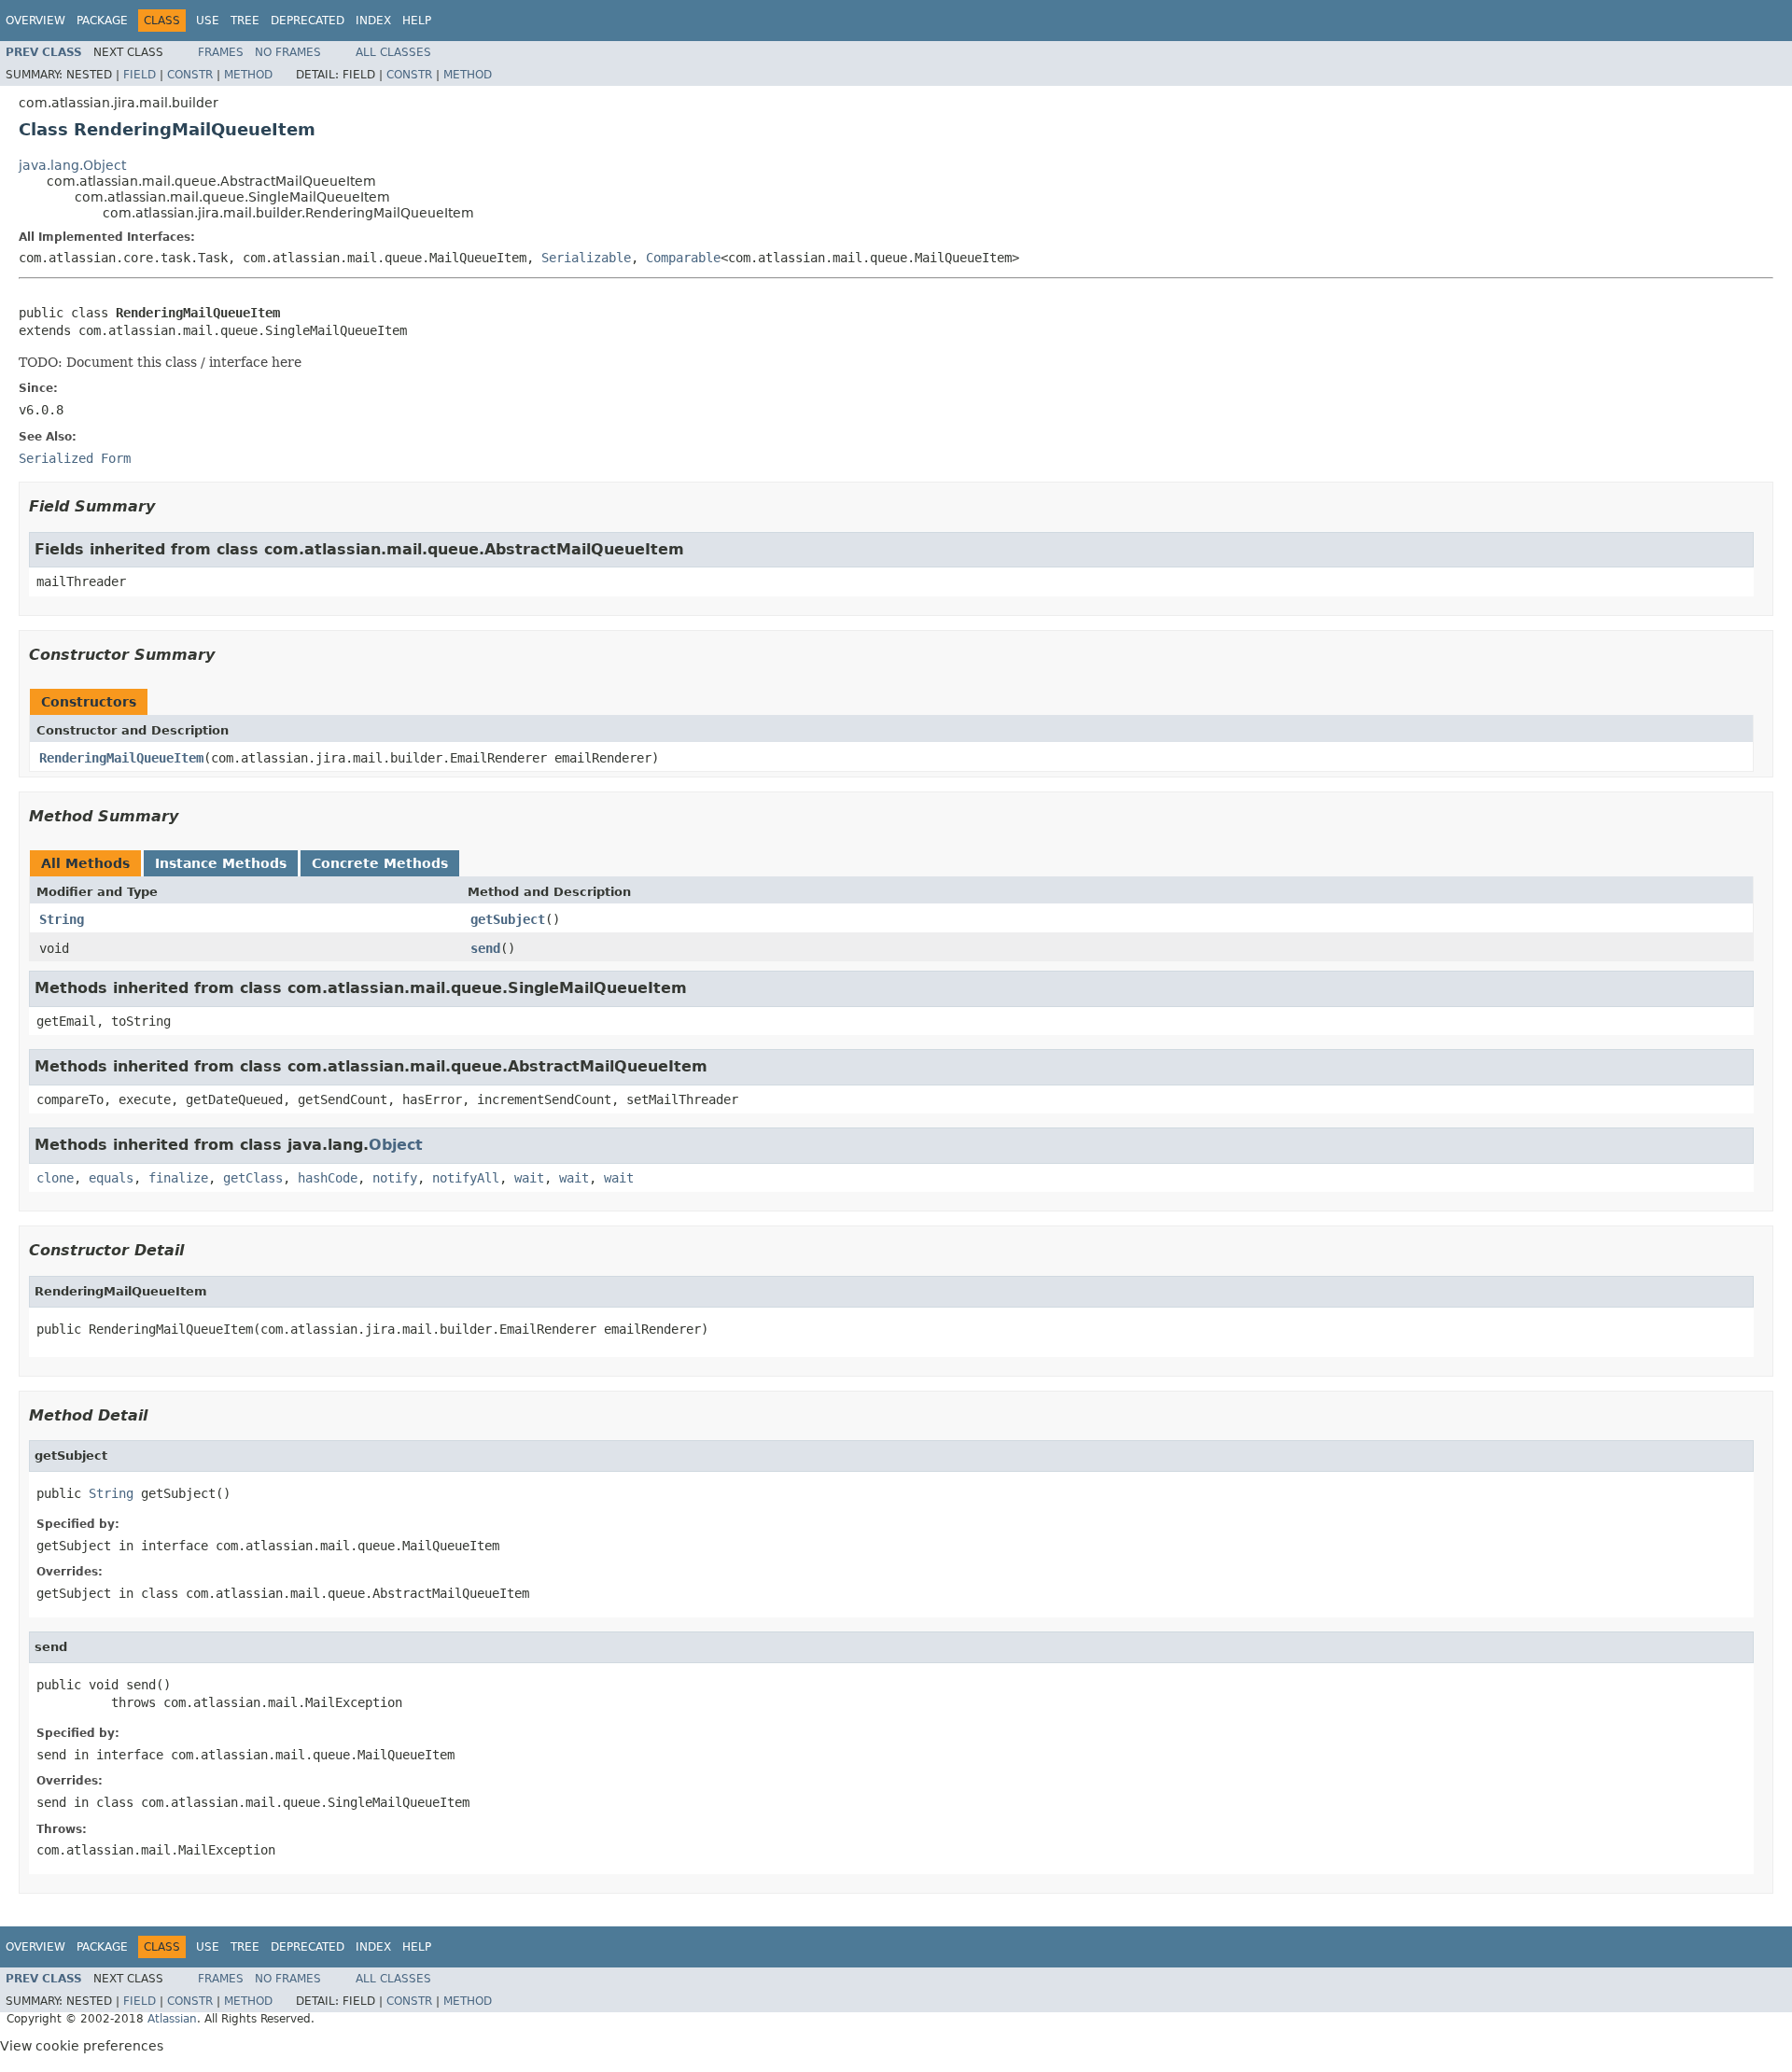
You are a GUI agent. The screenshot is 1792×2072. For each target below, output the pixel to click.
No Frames (288, 52)
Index (373, 21)
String (62, 919)
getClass (253, 1178)
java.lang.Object (72, 165)
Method (248, 75)
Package (102, 21)
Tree (245, 21)
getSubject (508, 919)
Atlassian (172, 2019)
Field (140, 75)
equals (111, 1178)
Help (417, 21)
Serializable (586, 258)
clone (55, 1178)
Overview (35, 21)
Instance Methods (221, 863)
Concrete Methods (380, 863)
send (485, 948)
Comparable (683, 258)
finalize (178, 1178)
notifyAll (466, 1178)
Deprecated (308, 21)
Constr (190, 75)
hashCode (328, 1178)
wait (529, 1178)
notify (395, 1178)
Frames (221, 52)
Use (208, 21)
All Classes (393, 52)
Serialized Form (75, 458)
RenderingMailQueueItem (121, 758)
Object (396, 1145)
